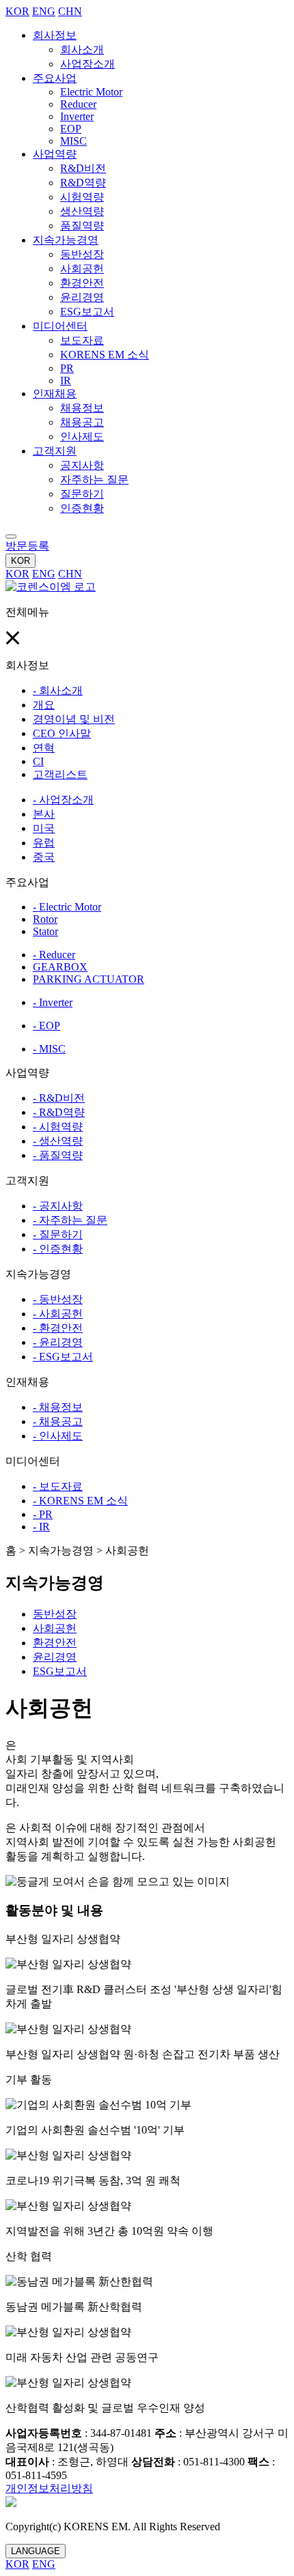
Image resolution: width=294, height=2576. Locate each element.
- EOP (46, 1026)
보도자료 (82, 340)
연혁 (44, 748)
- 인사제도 (58, 1436)
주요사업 (55, 78)
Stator (45, 931)
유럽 (44, 843)
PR (67, 368)
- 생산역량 (58, 1141)
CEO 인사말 (62, 733)
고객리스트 (60, 774)
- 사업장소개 (63, 800)
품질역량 (82, 226)
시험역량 (82, 197)
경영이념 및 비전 (74, 719)
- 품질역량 (58, 1155)
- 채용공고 (58, 1421)
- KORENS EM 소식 (80, 1501)
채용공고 (82, 422)
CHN (70, 11)
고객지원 (55, 451)
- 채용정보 (58, 1407)
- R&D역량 (59, 1112)
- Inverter (53, 1002)
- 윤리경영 (58, 1342)
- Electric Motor (67, 907)
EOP (71, 129)
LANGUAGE (36, 2551)
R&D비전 (83, 168)
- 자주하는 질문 (70, 1220)
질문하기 (82, 494)
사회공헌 (82, 269)
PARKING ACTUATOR (89, 979)
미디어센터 (60, 326)
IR (66, 381)
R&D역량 (83, 183)
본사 (44, 814)
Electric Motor (91, 92)
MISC (73, 141)
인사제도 (82, 437)
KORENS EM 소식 (105, 355)
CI (38, 761)
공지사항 (82, 465)
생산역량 (82, 211)
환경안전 (82, 283)
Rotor (45, 919)
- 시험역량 (58, 1127)
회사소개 (82, 49)
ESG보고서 (87, 312)
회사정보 (55, 35)
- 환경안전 (58, 1328)
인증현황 (82, 508)
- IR (41, 1527)
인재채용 (55, 393)
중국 (44, 857)
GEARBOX (60, 967)
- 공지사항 (58, 1206)
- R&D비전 (59, 1098)
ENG (44, 11)
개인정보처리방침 (49, 2488)
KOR (17, 11)
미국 (44, 828)
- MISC (49, 1049)
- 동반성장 (58, 1299)
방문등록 (27, 546)
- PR (43, 1514)
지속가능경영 (66, 240)
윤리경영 (82, 297)
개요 (44, 705)
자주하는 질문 (94, 480)
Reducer (78, 104)
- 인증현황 (58, 1249)
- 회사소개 (58, 690)
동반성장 (82, 254)
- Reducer (54, 955)
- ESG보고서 (63, 1357)
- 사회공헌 (58, 1314)
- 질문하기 (58, 1234)
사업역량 (55, 154)
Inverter (77, 116)
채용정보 (82, 408)
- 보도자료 (58, 1486)
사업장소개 (88, 64)
